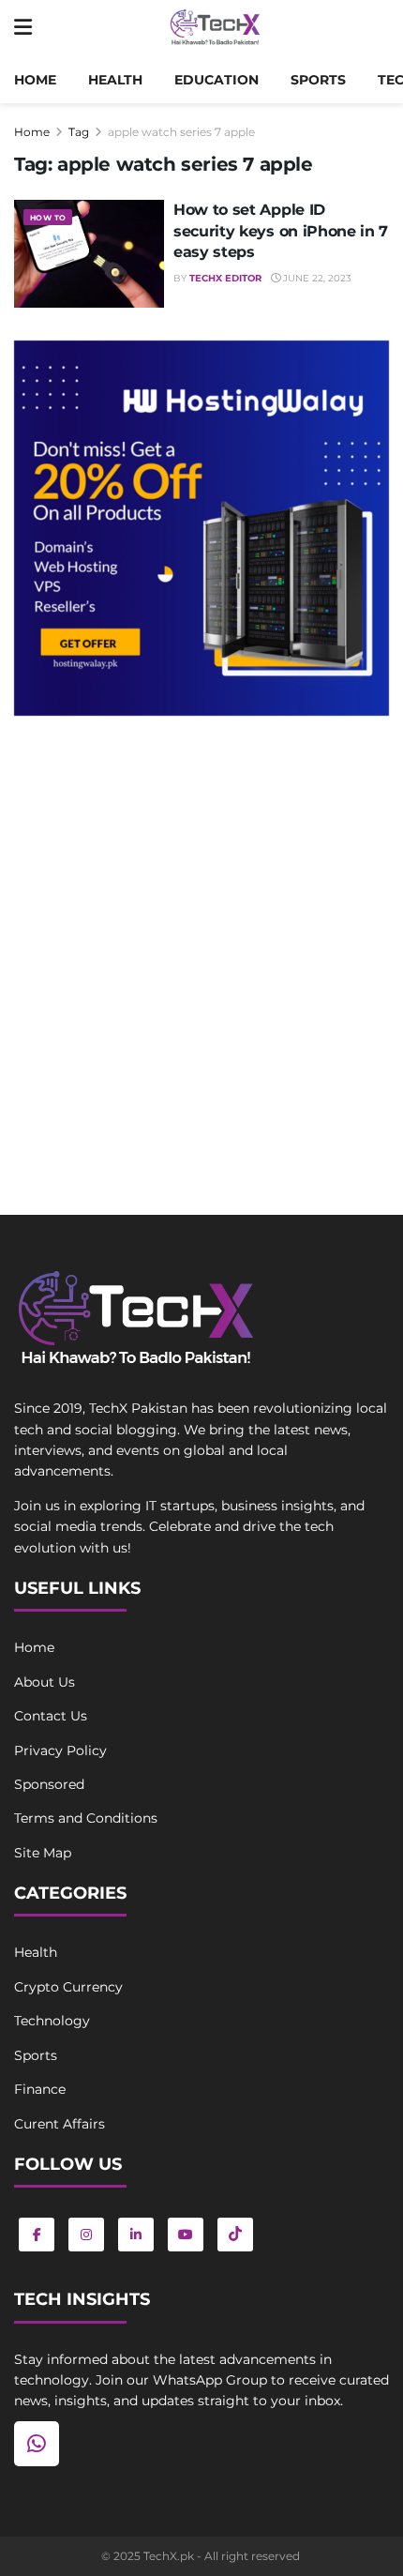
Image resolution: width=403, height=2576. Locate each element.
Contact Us (51, 1716)
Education (216, 80)
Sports (318, 80)
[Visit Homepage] (215, 28)
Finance (40, 2089)
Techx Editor (225, 278)
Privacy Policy (60, 1750)
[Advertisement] (201, 946)
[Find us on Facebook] (37, 2235)
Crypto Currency (68, 1987)
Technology (52, 2021)
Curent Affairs (60, 2124)
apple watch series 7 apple (181, 132)
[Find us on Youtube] (186, 2235)
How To (48, 218)
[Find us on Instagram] (86, 2235)
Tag (79, 132)
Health (115, 80)
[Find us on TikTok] (235, 2235)
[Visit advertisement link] (201, 528)
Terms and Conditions (86, 1818)
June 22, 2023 (316, 278)
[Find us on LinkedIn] (136, 2235)
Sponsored (49, 1784)
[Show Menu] (23, 28)
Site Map (43, 1853)
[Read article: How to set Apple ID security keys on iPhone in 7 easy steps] (89, 253)
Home (35, 80)
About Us (45, 1682)
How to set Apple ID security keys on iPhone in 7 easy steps (281, 231)
